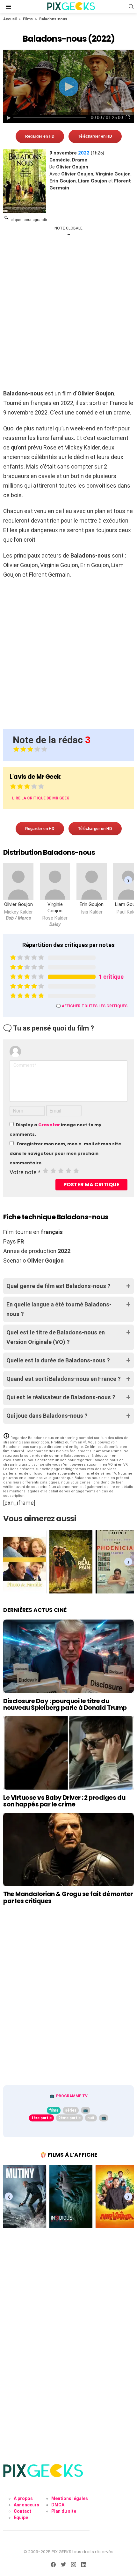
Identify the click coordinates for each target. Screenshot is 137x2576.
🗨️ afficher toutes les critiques (92, 1006)
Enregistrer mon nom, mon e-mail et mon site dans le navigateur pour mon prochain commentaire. (65, 1153)
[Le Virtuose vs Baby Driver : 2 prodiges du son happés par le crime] (68, 1753)
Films (28, 19)
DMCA (58, 2505)
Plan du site (64, 2511)
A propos (23, 2498)
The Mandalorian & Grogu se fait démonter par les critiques (68, 1897)
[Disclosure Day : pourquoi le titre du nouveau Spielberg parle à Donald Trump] (68, 1656)
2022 (84, 153)
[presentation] (128, 880)
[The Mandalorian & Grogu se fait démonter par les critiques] (68, 1850)
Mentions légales (70, 2498)
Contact (22, 2511)
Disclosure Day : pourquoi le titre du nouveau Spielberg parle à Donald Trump (65, 1704)
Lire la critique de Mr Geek (41, 798)
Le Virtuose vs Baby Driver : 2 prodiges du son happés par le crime (64, 1801)
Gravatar (49, 1125)
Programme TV (72, 2096)
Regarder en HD (40, 136)
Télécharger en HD (95, 136)
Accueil (10, 19)
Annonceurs (26, 2505)
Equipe (21, 2518)
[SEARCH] (131, 7)
